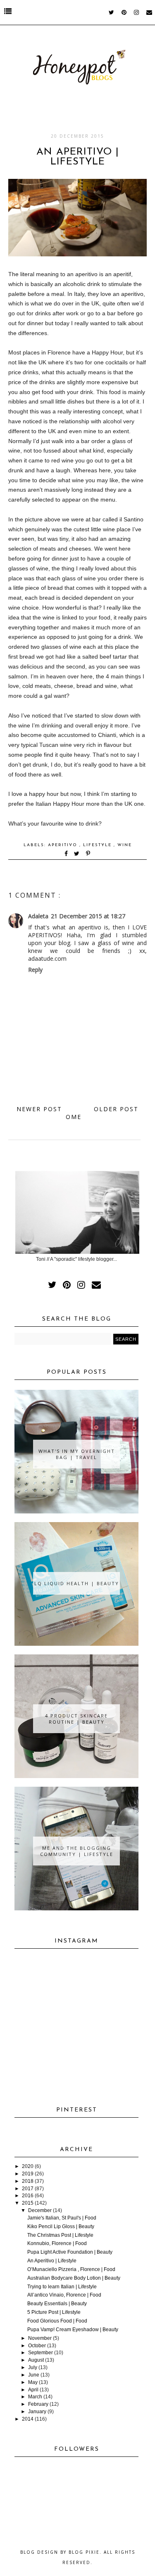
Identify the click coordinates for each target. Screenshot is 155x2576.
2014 (28, 2419)
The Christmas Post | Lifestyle (60, 2235)
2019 (28, 2174)
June (34, 2375)
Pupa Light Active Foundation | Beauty (70, 2252)
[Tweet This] (78, 854)
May (33, 2382)
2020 (28, 2166)
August (36, 2360)
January (37, 2412)
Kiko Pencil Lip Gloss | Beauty (61, 2226)
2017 (28, 2189)
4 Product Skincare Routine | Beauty (76, 1719)
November (40, 2338)
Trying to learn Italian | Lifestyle (62, 2287)
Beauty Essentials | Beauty (57, 2304)
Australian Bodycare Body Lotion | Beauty (74, 2278)
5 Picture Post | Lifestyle (54, 2312)
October (37, 2346)
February (38, 2404)
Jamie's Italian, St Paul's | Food (62, 2218)
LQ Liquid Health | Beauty (77, 1583)
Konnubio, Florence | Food (57, 2243)
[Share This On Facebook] (67, 854)
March (35, 2397)
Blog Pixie (84, 2552)
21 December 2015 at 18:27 (88, 916)
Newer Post (39, 1109)
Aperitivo (64, 845)
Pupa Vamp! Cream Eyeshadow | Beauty (73, 2330)
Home (75, 1113)
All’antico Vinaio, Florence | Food (64, 2295)
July (33, 2367)
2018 (28, 2181)
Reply (35, 970)
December (40, 2210)
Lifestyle (98, 845)
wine (125, 845)
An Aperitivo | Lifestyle (52, 2261)
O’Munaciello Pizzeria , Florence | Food (71, 2269)
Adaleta (38, 916)
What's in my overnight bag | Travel (77, 1454)
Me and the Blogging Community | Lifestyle (77, 1851)
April (33, 2390)
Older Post (116, 1109)
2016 (28, 2196)
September (41, 2353)
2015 (28, 2203)
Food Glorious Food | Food (57, 2321)
